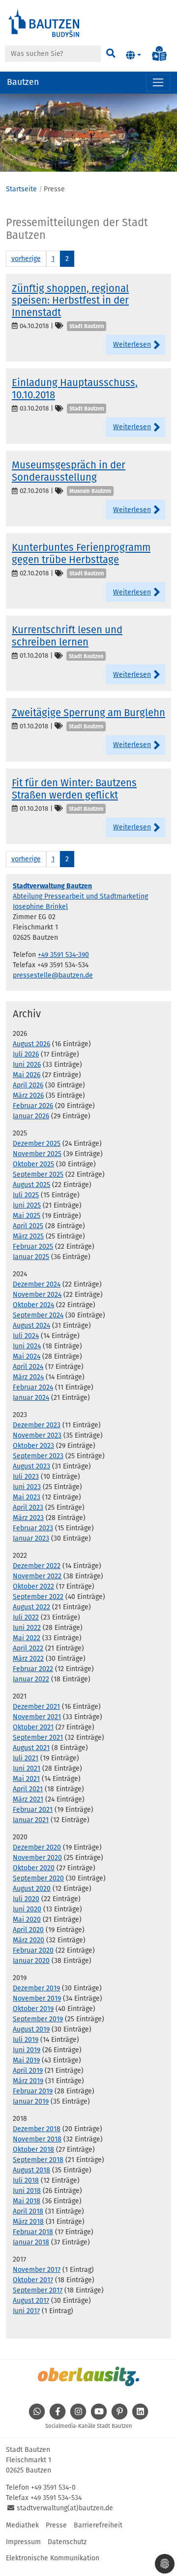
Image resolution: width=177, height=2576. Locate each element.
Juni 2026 (27, 1065)
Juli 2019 (26, 2040)
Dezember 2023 (37, 1425)
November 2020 (37, 1858)
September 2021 (38, 1738)
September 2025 (38, 1174)
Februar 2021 (33, 1810)
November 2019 (37, 1998)
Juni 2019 (27, 2050)
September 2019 (38, 2019)
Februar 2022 (33, 1669)
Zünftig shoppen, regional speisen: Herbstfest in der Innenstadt (70, 300)
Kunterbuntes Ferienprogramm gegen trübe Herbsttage (81, 553)
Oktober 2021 (33, 1727)
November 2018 (37, 2139)
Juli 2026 (26, 1054)
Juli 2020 (26, 1899)
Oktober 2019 (33, 2009)
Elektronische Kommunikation (53, 2558)
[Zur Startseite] (44, 22)
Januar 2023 (31, 1538)
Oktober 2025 (33, 1164)
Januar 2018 (31, 2242)
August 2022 (31, 1607)
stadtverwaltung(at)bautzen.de (65, 2508)
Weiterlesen (132, 345)
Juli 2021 (26, 1758)
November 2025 (37, 1154)
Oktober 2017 (33, 2280)
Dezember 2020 (37, 1847)
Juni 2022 (27, 1628)
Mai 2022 (27, 1638)
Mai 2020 (27, 1919)
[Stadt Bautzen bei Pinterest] (119, 2417)
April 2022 (28, 1648)
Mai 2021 (26, 1779)
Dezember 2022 (37, 1566)
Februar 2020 (33, 1950)
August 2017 (31, 2301)
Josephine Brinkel (40, 907)
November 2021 (37, 1717)
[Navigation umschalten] (158, 83)
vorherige (26, 259)
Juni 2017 (26, 2311)
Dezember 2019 (36, 1988)
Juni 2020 (27, 1909)
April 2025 (28, 1226)
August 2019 (31, 2029)
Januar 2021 (31, 1820)
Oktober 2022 (33, 1586)
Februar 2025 (33, 1247)
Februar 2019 (33, 2091)
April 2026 (28, 1085)
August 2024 (31, 1326)
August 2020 (32, 1889)
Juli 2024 (26, 1336)
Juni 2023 (27, 1487)
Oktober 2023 (33, 1446)
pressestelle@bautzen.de (53, 975)
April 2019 (28, 2071)
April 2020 (28, 1930)
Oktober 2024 (33, 1305)
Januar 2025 (31, 1257)
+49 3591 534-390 (63, 955)
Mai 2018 (27, 2201)
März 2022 (28, 1659)
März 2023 (28, 1518)
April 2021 (28, 1789)
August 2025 (31, 1185)
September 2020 (38, 1878)
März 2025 (28, 1236)
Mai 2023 (27, 1497)
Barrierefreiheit (98, 2525)
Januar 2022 (31, 1679)
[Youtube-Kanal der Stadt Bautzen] (99, 2417)
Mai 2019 (26, 2060)
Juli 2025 (26, 1195)
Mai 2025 (27, 1216)
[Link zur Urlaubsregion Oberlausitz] (88, 2376)
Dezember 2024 (37, 1284)
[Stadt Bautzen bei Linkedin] (140, 2417)
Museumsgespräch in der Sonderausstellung (69, 471)
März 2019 (28, 2081)
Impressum (23, 2542)
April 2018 (28, 2211)
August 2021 (31, 1748)
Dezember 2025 (37, 1144)
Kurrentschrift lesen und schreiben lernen (67, 636)
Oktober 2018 (33, 2150)
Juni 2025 (27, 1205)
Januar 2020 (31, 1961)
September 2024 (38, 1315)
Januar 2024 (31, 1398)
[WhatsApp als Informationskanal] (37, 2417)
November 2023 (37, 1435)
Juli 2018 (26, 2180)
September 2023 (38, 1456)
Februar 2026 (33, 1106)
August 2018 (31, 2170)
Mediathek (22, 2525)
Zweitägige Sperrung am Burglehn (88, 713)
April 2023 (28, 1507)
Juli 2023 (26, 1477)
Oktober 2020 (34, 1868)
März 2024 (28, 1377)
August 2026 (31, 1044)
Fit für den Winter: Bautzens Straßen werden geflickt (74, 789)
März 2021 (28, 1799)
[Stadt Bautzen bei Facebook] (58, 2417)
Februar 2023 (33, 1528)
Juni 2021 (27, 1768)
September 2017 (38, 2290)
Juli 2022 (26, 1617)
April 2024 (28, 1367)
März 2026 (28, 1095)
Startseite (21, 189)
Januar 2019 (31, 2101)
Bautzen (23, 82)
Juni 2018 (27, 2191)
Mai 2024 (27, 1356)
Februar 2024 (33, 1387)
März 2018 (28, 2222)
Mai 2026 (27, 1075)
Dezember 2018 (37, 2129)
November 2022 (37, 1576)
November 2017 (37, 2270)
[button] (133, 55)
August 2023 (31, 1466)
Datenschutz (67, 2542)
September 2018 (38, 2160)
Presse (56, 2525)
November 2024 (37, 1295)
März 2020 (29, 1940)
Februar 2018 (33, 2232)
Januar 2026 (31, 1116)
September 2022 (38, 1597)
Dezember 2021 (36, 1707)
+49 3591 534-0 (53, 2487)
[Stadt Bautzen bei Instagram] (78, 2417)
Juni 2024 (27, 1346)
